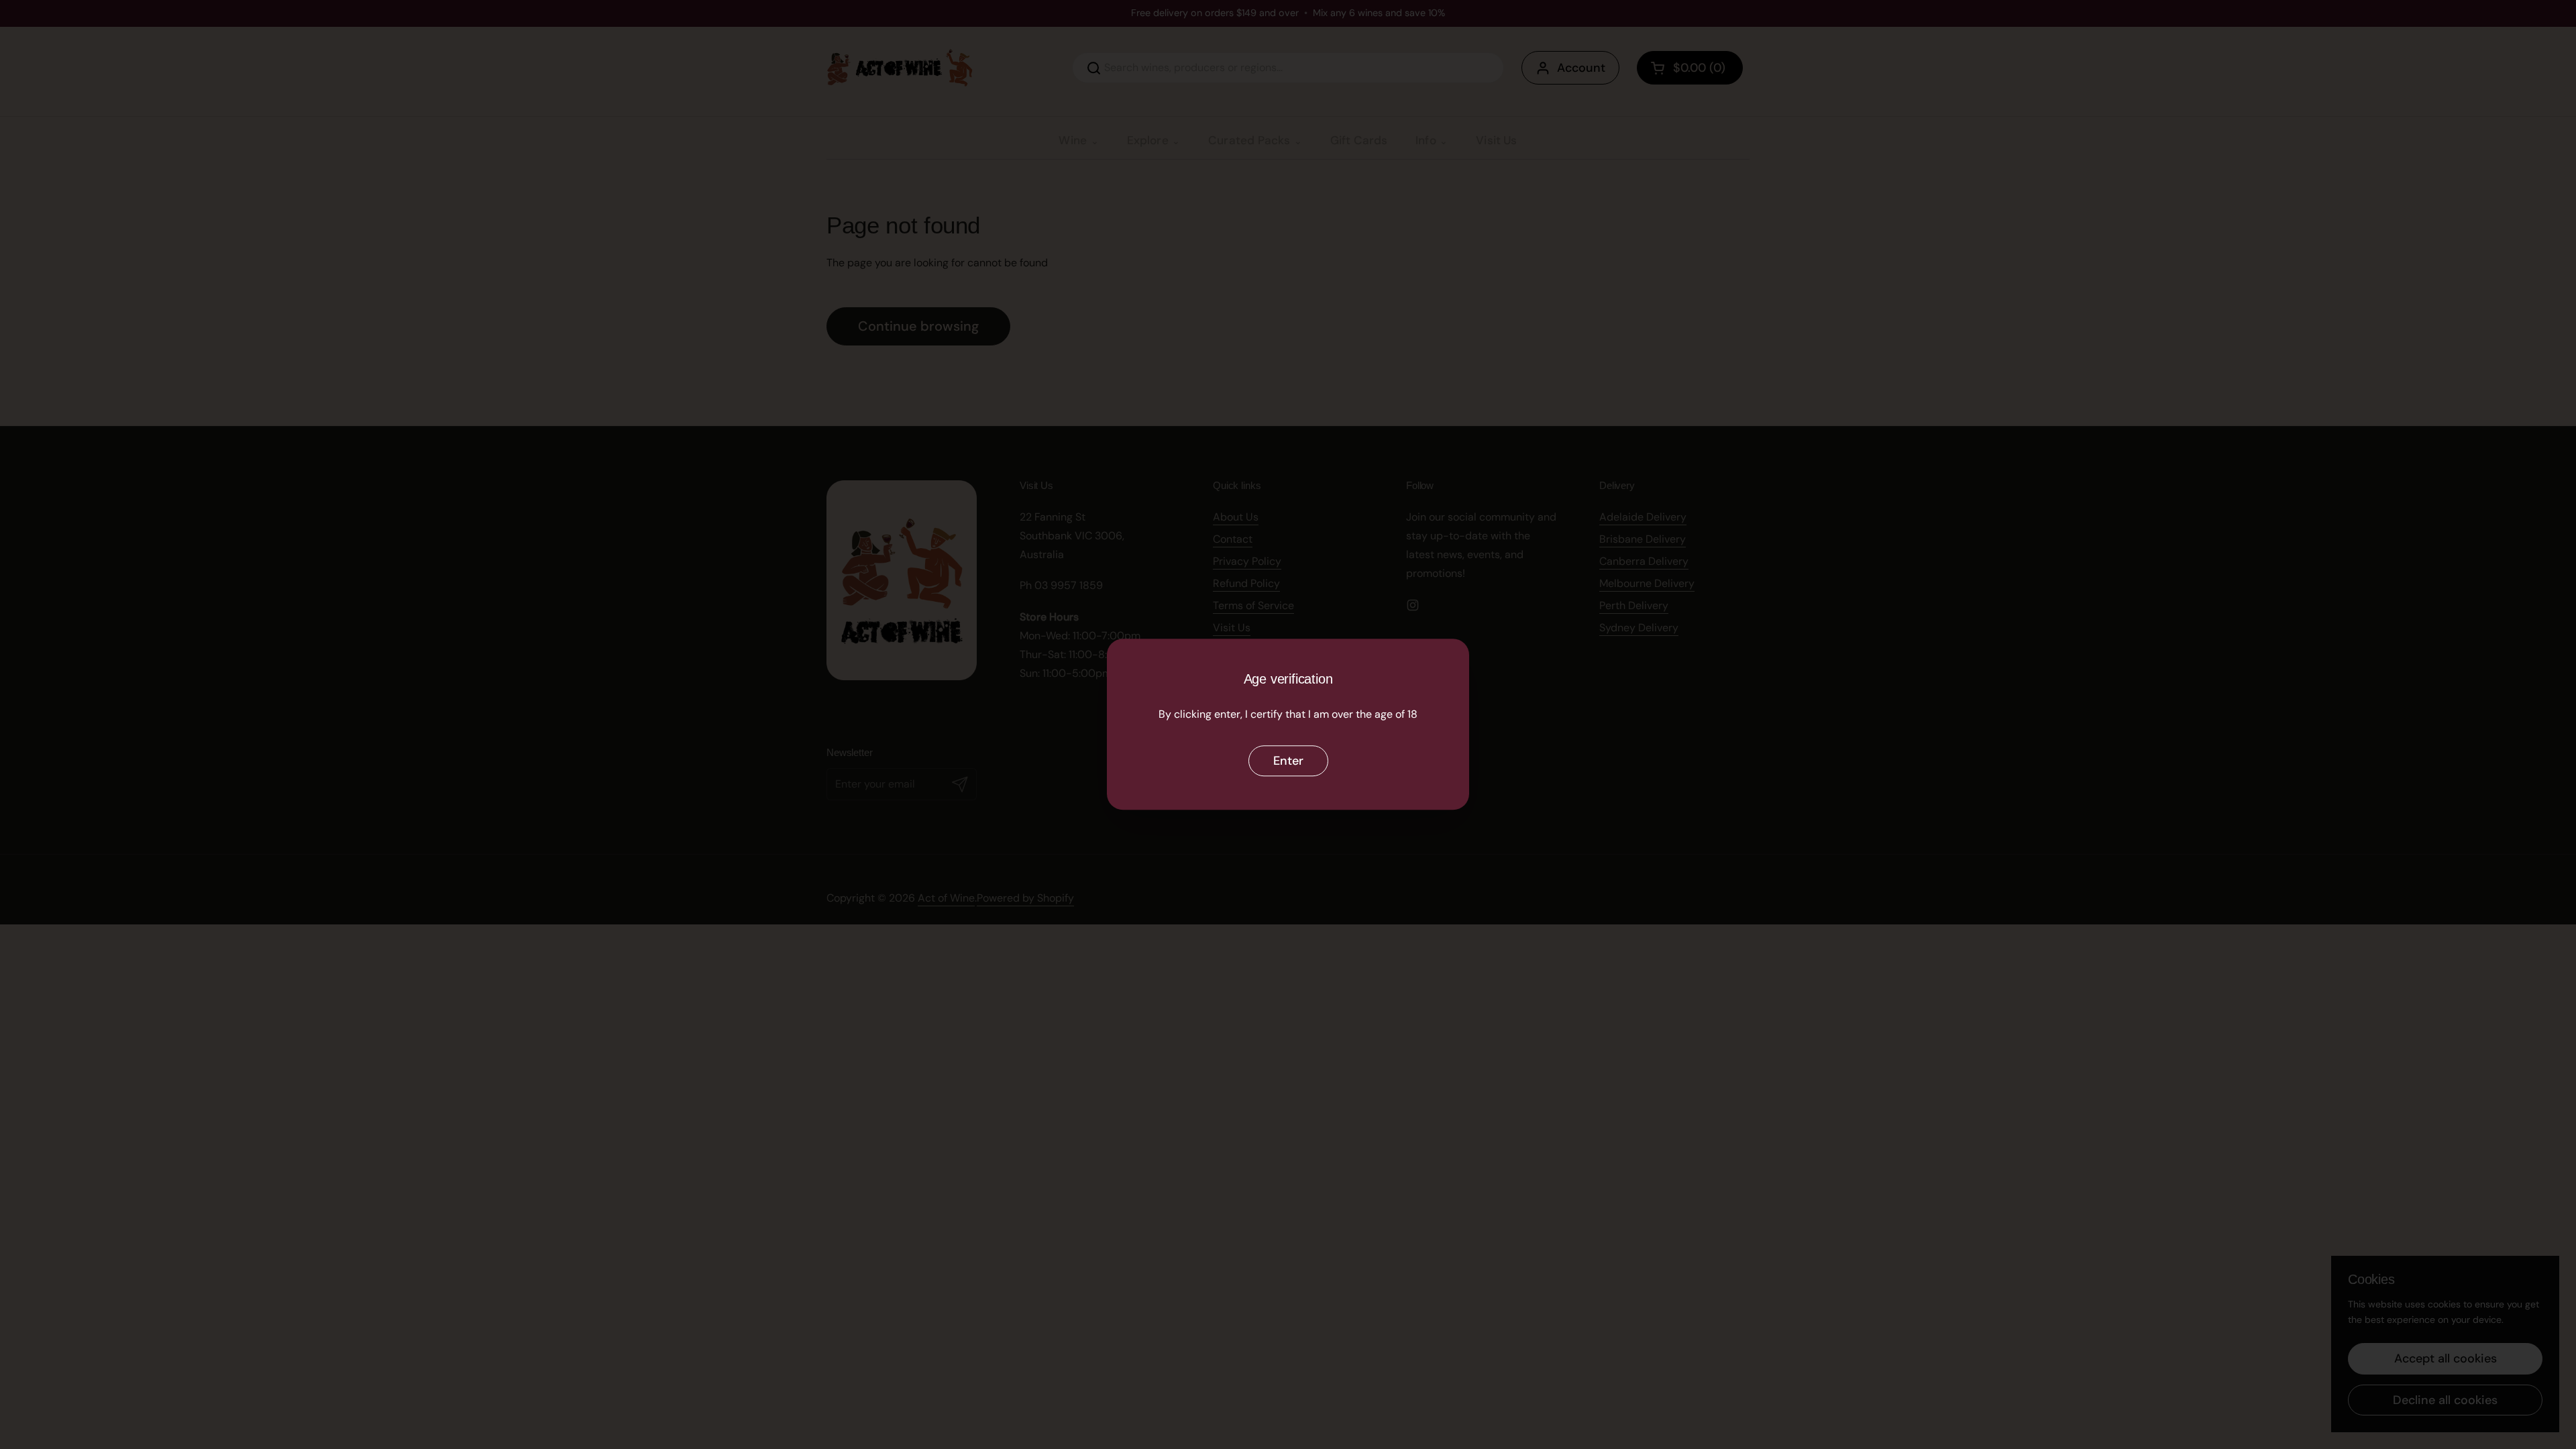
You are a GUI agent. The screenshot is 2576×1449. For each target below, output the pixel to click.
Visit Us (1496, 140)
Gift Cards (1359, 140)
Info (1426, 140)
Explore (1148, 140)
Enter (1288, 761)
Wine (1073, 140)
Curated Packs (1249, 140)
